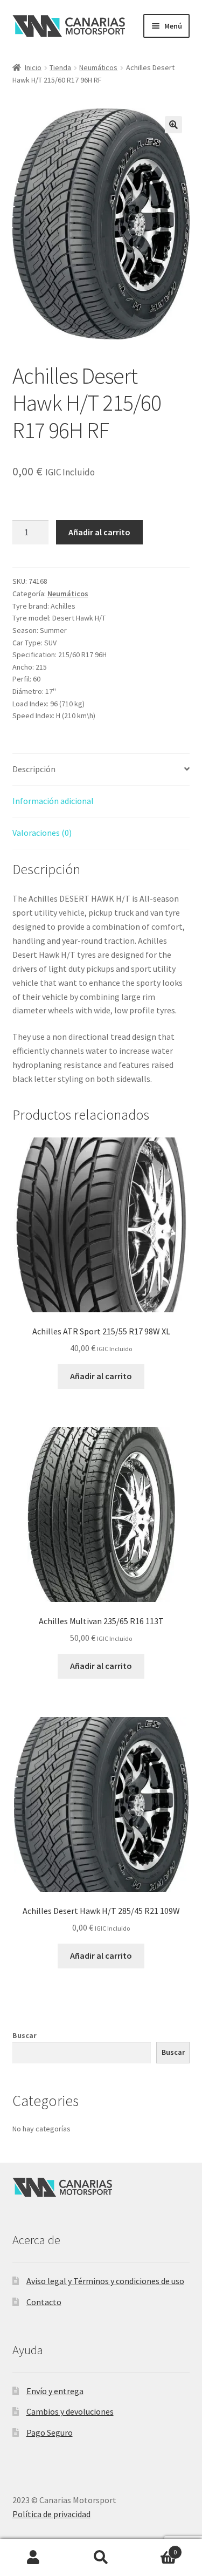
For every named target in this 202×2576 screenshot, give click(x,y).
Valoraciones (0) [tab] (42, 833)
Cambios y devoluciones (70, 2411)
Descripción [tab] (34, 769)
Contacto (44, 2302)
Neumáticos (98, 67)
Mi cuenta (34, 2558)
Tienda (60, 67)
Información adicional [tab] (53, 801)
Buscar (25, 2035)
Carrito (156, 2548)
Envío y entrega (55, 2391)
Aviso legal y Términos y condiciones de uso (105, 2281)
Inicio (33, 67)
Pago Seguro (50, 2432)
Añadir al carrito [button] (101, 1376)
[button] (173, 125)
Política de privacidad (51, 2514)
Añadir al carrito (99, 532)
